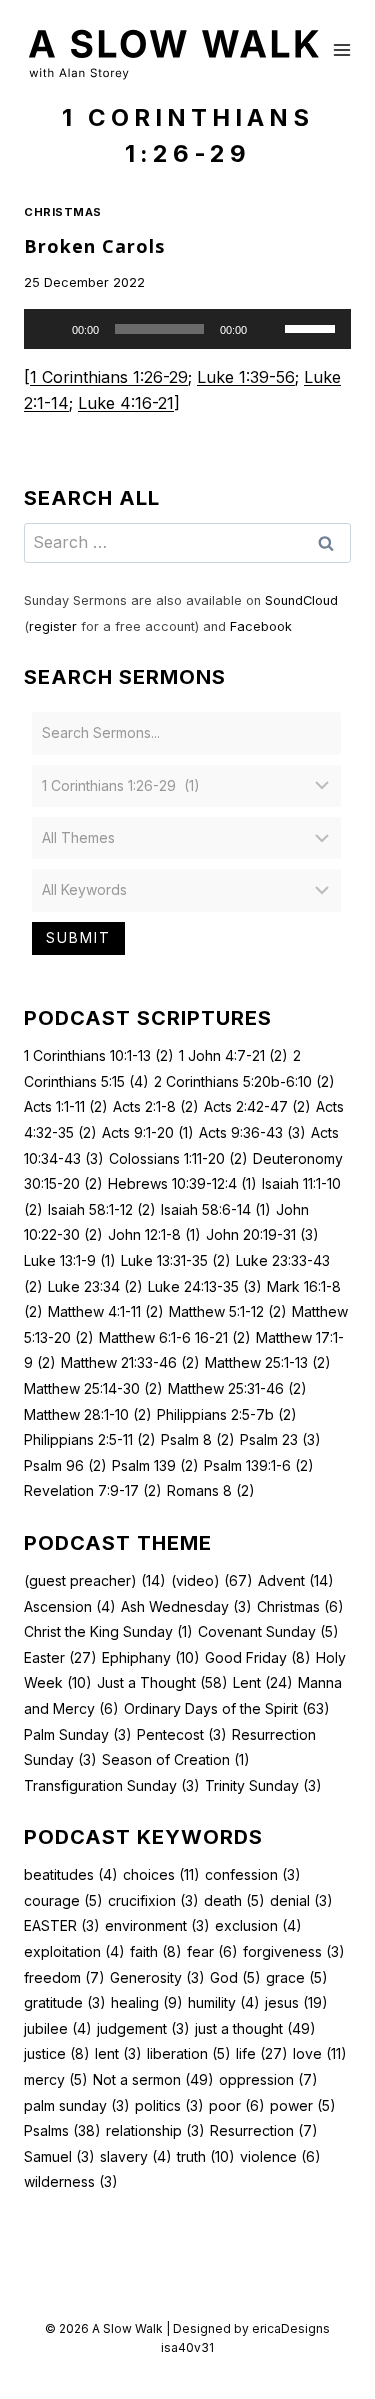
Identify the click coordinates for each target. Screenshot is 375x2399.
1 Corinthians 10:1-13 (99, 1055)
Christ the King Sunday (108, 1631)
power (303, 2105)
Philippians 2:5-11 (90, 1439)
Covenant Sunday (268, 1631)
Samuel (59, 2156)
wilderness (71, 2181)
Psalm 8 (198, 1439)
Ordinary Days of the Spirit (227, 1708)
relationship (155, 2130)
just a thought (255, 2028)
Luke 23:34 (95, 1286)
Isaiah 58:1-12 (102, 1209)
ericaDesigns (291, 2328)
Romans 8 (211, 1490)
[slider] (313, 327)
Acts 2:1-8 (156, 1106)
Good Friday (258, 1657)
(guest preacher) (95, 1580)
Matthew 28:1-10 (88, 1414)
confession (253, 1874)
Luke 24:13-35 (205, 1286)
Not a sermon (153, 2079)
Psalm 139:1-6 (259, 1465)
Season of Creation (176, 1759)
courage (63, 1900)
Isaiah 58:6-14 (216, 1209)
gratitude (65, 2002)
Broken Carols (94, 246)
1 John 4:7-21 (233, 1055)
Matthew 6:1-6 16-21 (175, 1337)
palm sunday (77, 2105)
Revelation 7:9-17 (93, 1490)
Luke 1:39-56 (246, 377)
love (320, 2053)
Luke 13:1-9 (70, 1260)
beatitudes (71, 1874)
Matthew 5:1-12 (228, 1311)
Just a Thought (162, 1682)
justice (57, 2053)
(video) (212, 1580)
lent (118, 2053)
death (234, 1900)
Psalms (62, 2130)
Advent (296, 1580)
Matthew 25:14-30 (93, 1388)
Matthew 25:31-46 (237, 1388)
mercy (56, 2079)
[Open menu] (342, 49)
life (262, 2053)
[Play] (50, 329)
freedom (64, 1977)
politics (169, 2105)
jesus (296, 2002)
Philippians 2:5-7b (227, 1414)
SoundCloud (301, 600)
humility (224, 2002)
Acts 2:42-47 (257, 1106)
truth (206, 2156)
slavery (136, 2156)
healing (147, 2002)
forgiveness (294, 1951)
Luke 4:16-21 (126, 403)
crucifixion (153, 1900)
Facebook (261, 626)
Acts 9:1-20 (148, 1132)
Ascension (70, 1606)
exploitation (74, 1951)
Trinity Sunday (263, 1785)
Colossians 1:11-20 (178, 1158)
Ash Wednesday (186, 1606)
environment (157, 1925)
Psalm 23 (280, 1439)
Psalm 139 (155, 1465)
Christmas (63, 212)
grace (297, 1977)
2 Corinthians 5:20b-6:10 (244, 1081)
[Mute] (269, 329)
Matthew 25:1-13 (268, 1362)
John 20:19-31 (262, 1234)
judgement (143, 2028)
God (235, 1977)
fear (212, 1951)
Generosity (157, 1977)
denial (301, 1900)
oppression (268, 2079)
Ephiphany (151, 1657)
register (53, 626)
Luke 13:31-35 (176, 1260)
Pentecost (182, 1734)
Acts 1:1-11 (66, 1106)
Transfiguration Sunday (112, 1785)
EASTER (62, 1925)
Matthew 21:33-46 (130, 1362)
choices (161, 1874)
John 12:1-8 (154, 1234)
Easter (60, 1657)
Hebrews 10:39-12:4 (182, 1183)
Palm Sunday (78, 1734)
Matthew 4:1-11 (106, 1311)
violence (280, 2156)
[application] (187, 329)
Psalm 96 (65, 1465)
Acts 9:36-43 (252, 1132)
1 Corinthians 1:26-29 (109, 377)
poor (237, 2105)
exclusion (258, 1925)
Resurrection (264, 2130)
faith (156, 1951)
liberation (189, 2053)
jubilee (58, 2028)
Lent (263, 1682)
